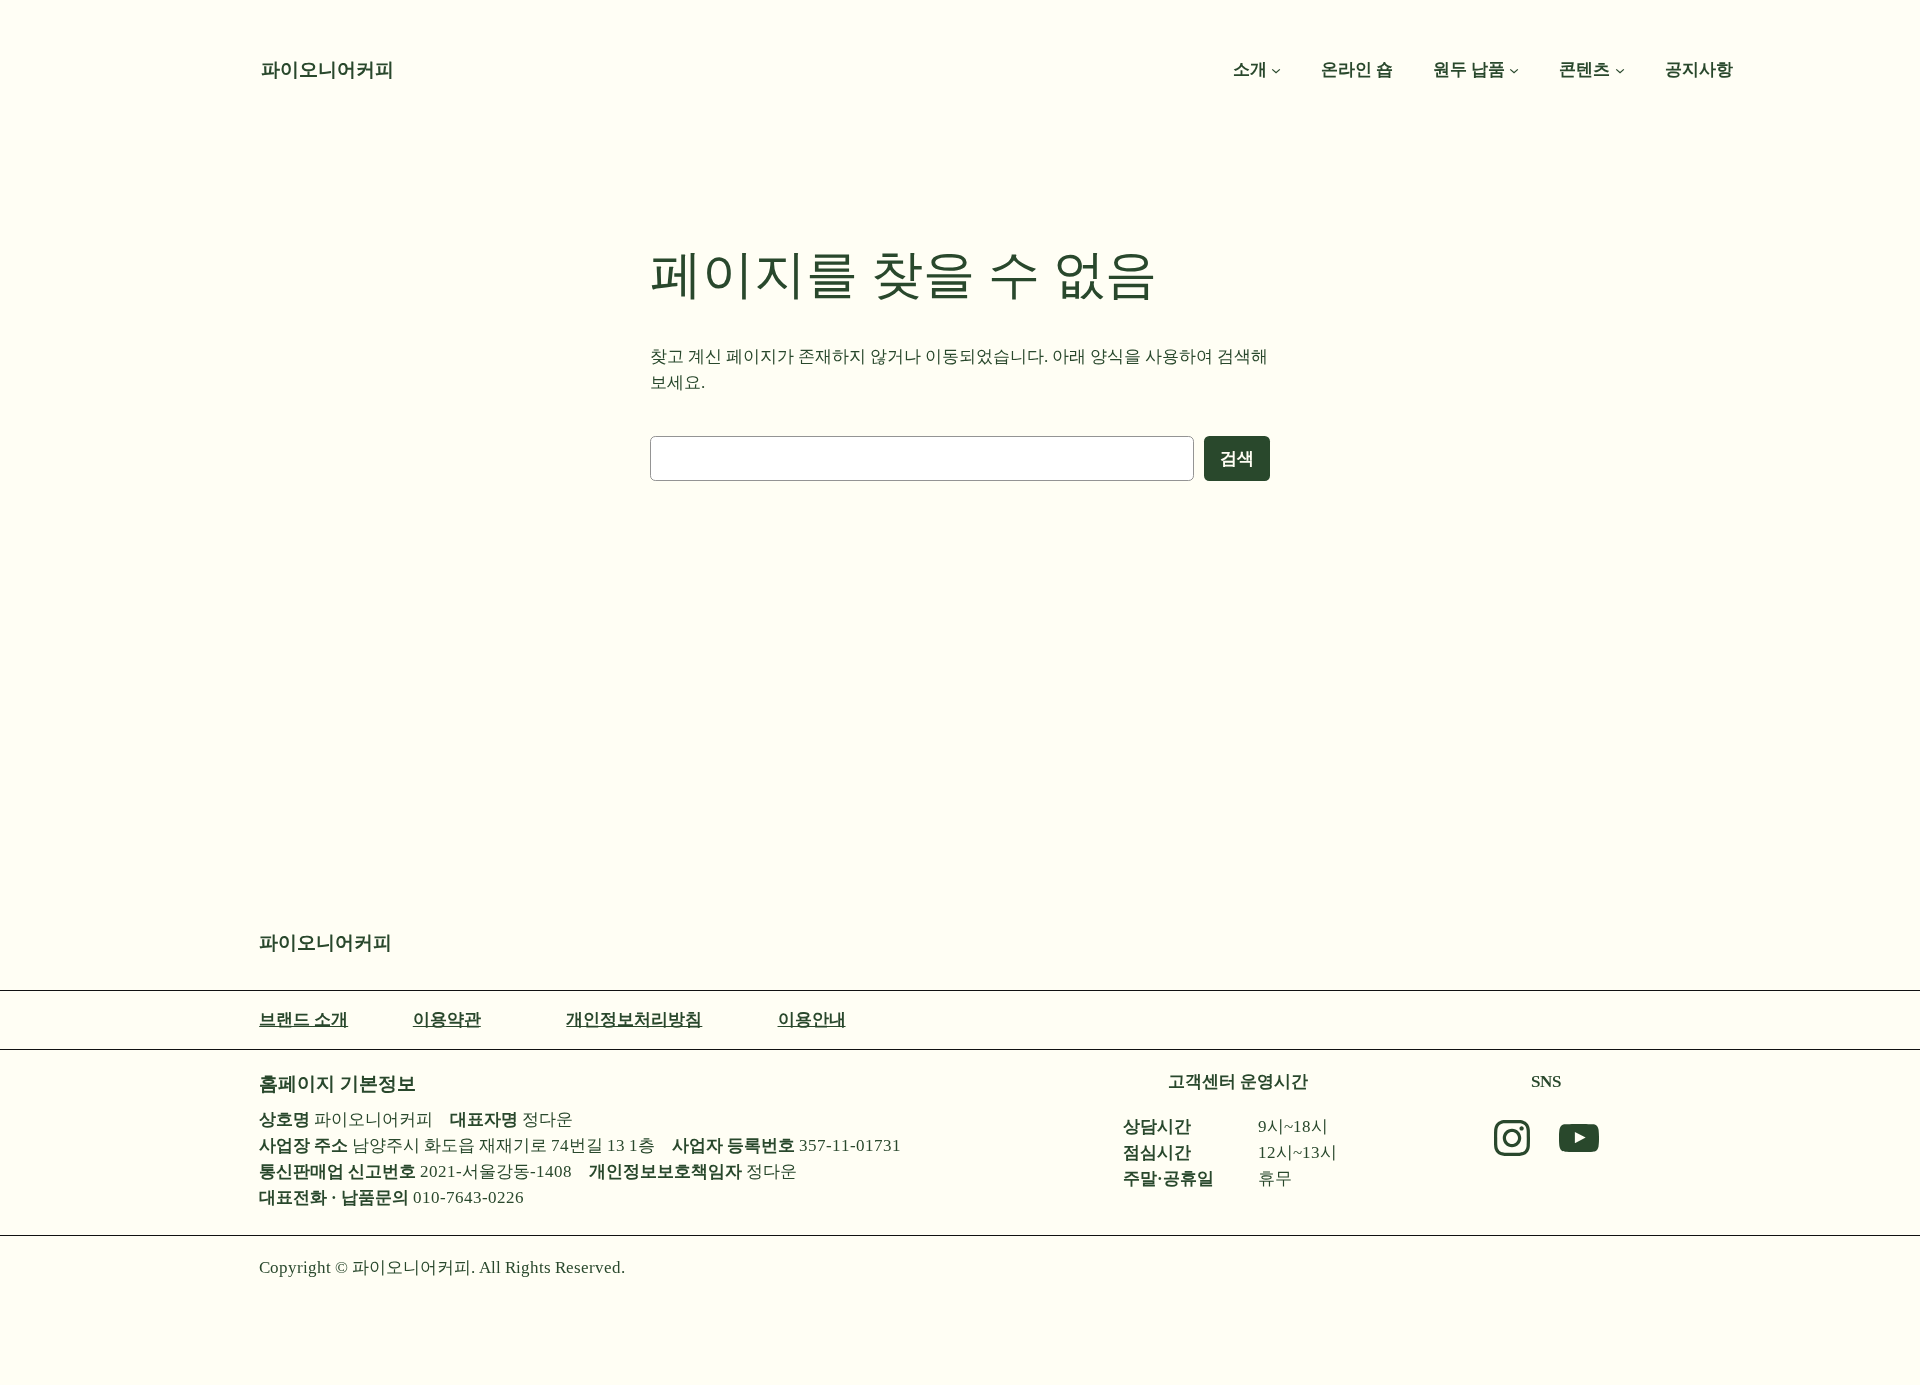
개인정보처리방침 (634, 1019)
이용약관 (447, 1019)
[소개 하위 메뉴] (1276, 70)
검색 (1237, 458)
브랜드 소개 (303, 1019)
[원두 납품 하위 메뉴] (1514, 70)
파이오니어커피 (327, 69)
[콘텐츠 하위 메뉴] (1620, 70)
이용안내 (812, 1019)
